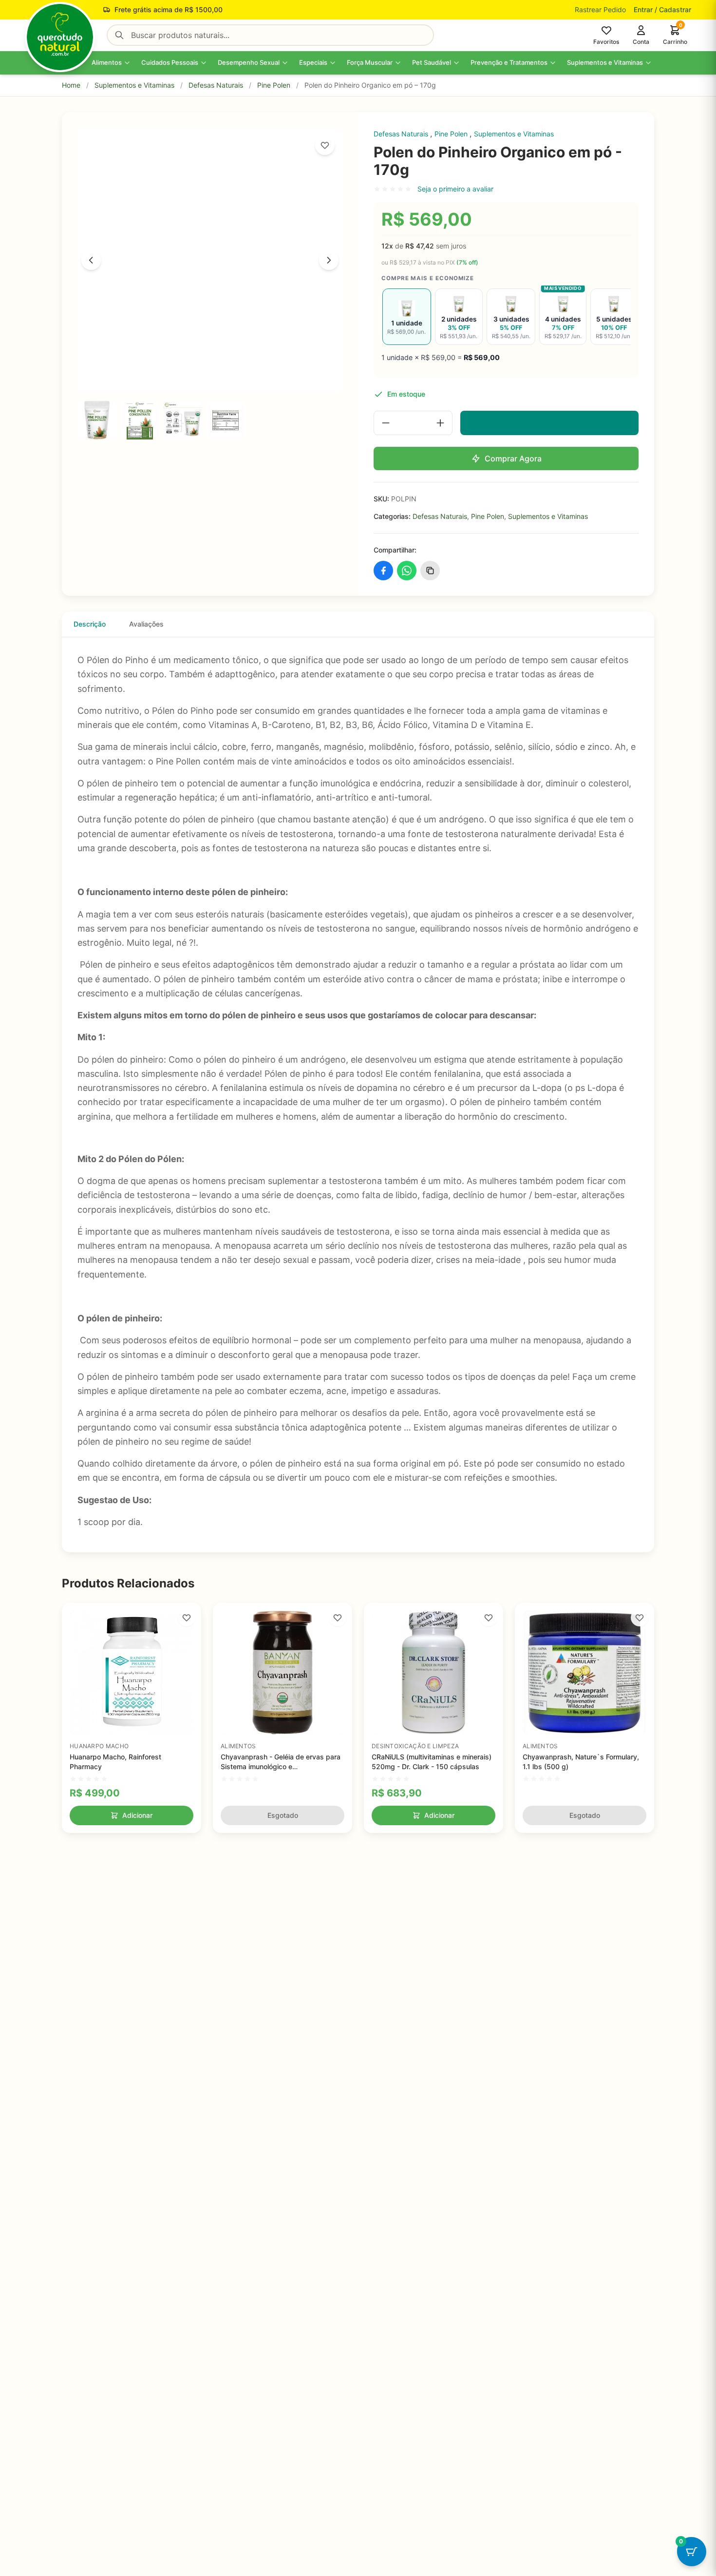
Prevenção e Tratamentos (509, 62)
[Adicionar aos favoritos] (325, 145)
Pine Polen (274, 85)
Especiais (313, 62)
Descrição (90, 624)
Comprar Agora (513, 458)
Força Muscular (370, 62)
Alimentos (107, 62)
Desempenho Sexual (249, 62)
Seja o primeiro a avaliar (455, 189)
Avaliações (146, 624)
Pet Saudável (432, 62)
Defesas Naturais (216, 85)
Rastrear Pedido (600, 10)
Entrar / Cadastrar (662, 10)
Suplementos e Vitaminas (605, 62)
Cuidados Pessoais (170, 62)
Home (71, 85)
